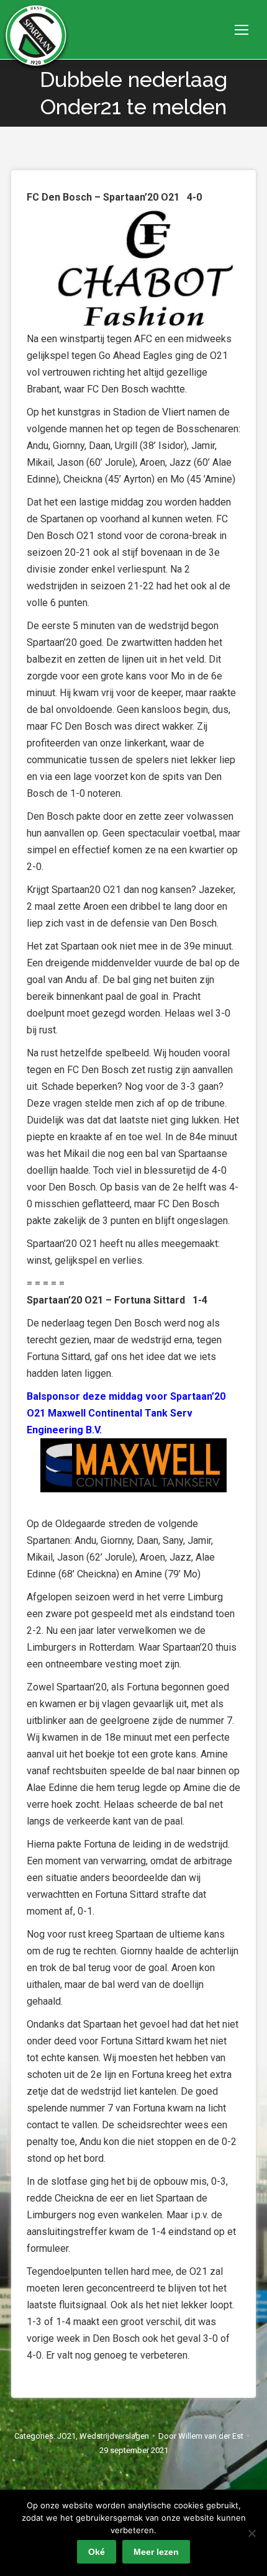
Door (201, 2436)
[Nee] (251, 2533)
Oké (97, 2552)
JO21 (66, 2436)
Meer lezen (156, 2552)
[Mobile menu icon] (242, 30)
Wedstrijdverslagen (114, 2436)
